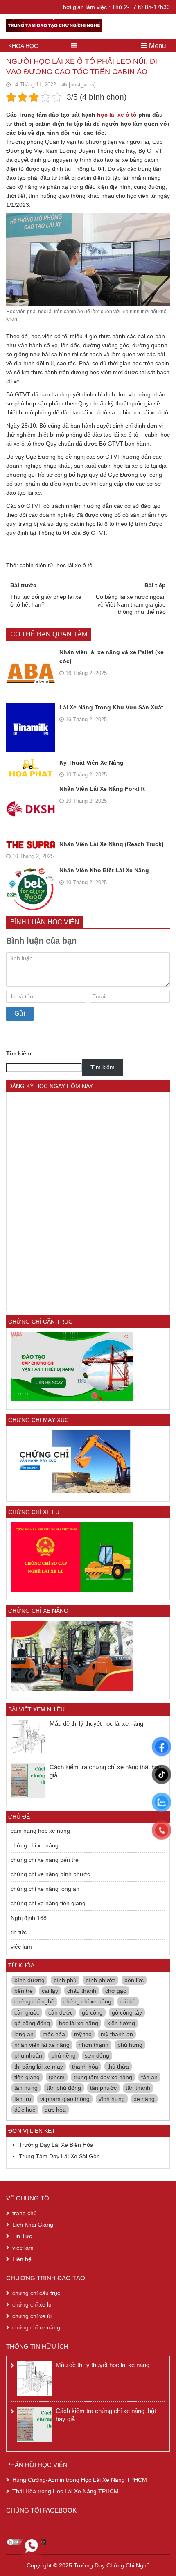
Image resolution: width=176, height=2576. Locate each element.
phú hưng (130, 2045)
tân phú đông (64, 2088)
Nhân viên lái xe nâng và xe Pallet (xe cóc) (112, 656)
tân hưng (26, 2088)
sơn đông (97, 2055)
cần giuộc (27, 2012)
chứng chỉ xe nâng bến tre (45, 1860)
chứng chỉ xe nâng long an (45, 1889)
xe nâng (144, 2099)
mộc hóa (54, 2034)
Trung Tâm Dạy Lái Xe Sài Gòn (59, 2156)
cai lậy (50, 1991)
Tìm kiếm (19, 1053)
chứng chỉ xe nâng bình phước (50, 1874)
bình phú (65, 1980)
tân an (149, 2077)
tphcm (57, 2077)
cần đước (61, 2012)
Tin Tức (22, 2236)
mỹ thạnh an (117, 2034)
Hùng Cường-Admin (38, 2480)
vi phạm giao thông (65, 2099)
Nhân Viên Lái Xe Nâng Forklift (102, 789)
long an (24, 2034)
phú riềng (63, 2055)
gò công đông (32, 2023)
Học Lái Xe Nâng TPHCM (114, 2480)
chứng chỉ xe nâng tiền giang (48, 1903)
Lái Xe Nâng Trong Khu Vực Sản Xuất (111, 707)
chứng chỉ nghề (34, 2001)
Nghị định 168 (29, 1918)
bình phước (100, 1980)
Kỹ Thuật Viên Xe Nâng (91, 763)
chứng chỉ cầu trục (36, 2293)
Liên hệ (22, 2259)
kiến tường (121, 2023)
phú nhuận (28, 2055)
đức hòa (55, 2110)
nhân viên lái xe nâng (42, 2045)
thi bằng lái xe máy (39, 2067)
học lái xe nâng (79, 2023)
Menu (156, 46)
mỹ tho (83, 2034)
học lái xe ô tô (117, 115)
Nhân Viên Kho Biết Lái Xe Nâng (104, 870)
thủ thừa (118, 2067)
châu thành (82, 1991)
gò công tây (127, 2012)
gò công (92, 2012)
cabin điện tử (36, 565)
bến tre (24, 1991)
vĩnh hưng (112, 2099)
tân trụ (23, 2099)
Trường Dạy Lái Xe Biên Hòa (56, 2145)
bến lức (134, 1980)
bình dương (29, 1980)
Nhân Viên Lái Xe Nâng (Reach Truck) (112, 844)
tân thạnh (138, 2088)
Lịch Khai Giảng (33, 2225)
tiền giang (27, 2077)
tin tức (19, 1932)
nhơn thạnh (94, 2045)
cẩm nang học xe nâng (40, 1831)
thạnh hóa (85, 2067)
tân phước (103, 2088)
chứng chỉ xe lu (32, 2304)
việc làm (21, 1947)
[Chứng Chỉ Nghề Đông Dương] (54, 24)
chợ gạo (116, 1991)
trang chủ (25, 2213)
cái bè (128, 2001)
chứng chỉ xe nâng (35, 1845)
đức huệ (25, 2110)
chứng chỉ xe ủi (32, 2316)
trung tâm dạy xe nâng (103, 2077)
